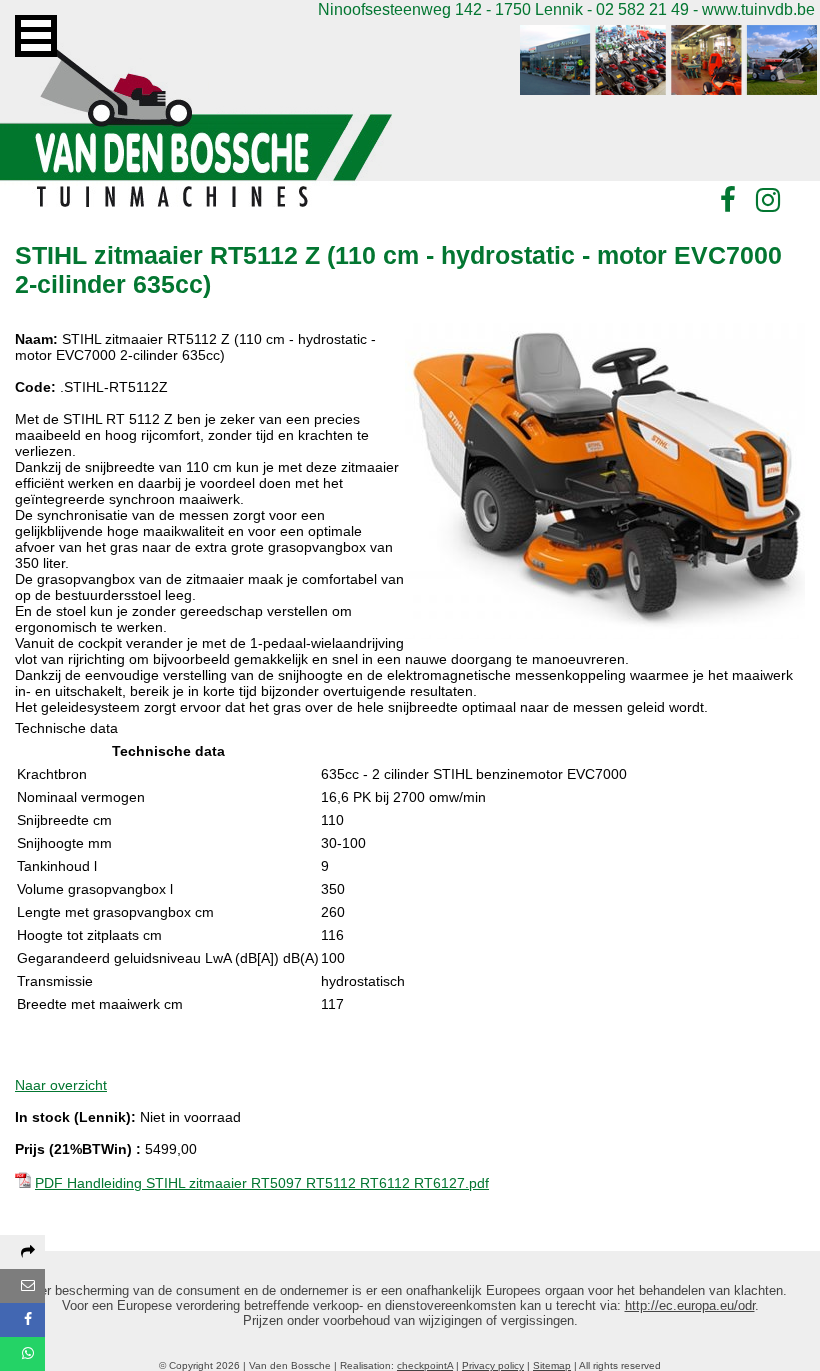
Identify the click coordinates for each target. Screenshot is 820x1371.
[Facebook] (728, 200)
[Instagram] (768, 200)
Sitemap (552, 1365)
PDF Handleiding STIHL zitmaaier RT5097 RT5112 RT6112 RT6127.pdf (262, 1183)
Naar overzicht (61, 1085)
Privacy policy (493, 1365)
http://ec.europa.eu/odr (690, 1305)
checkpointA (425, 1365)
